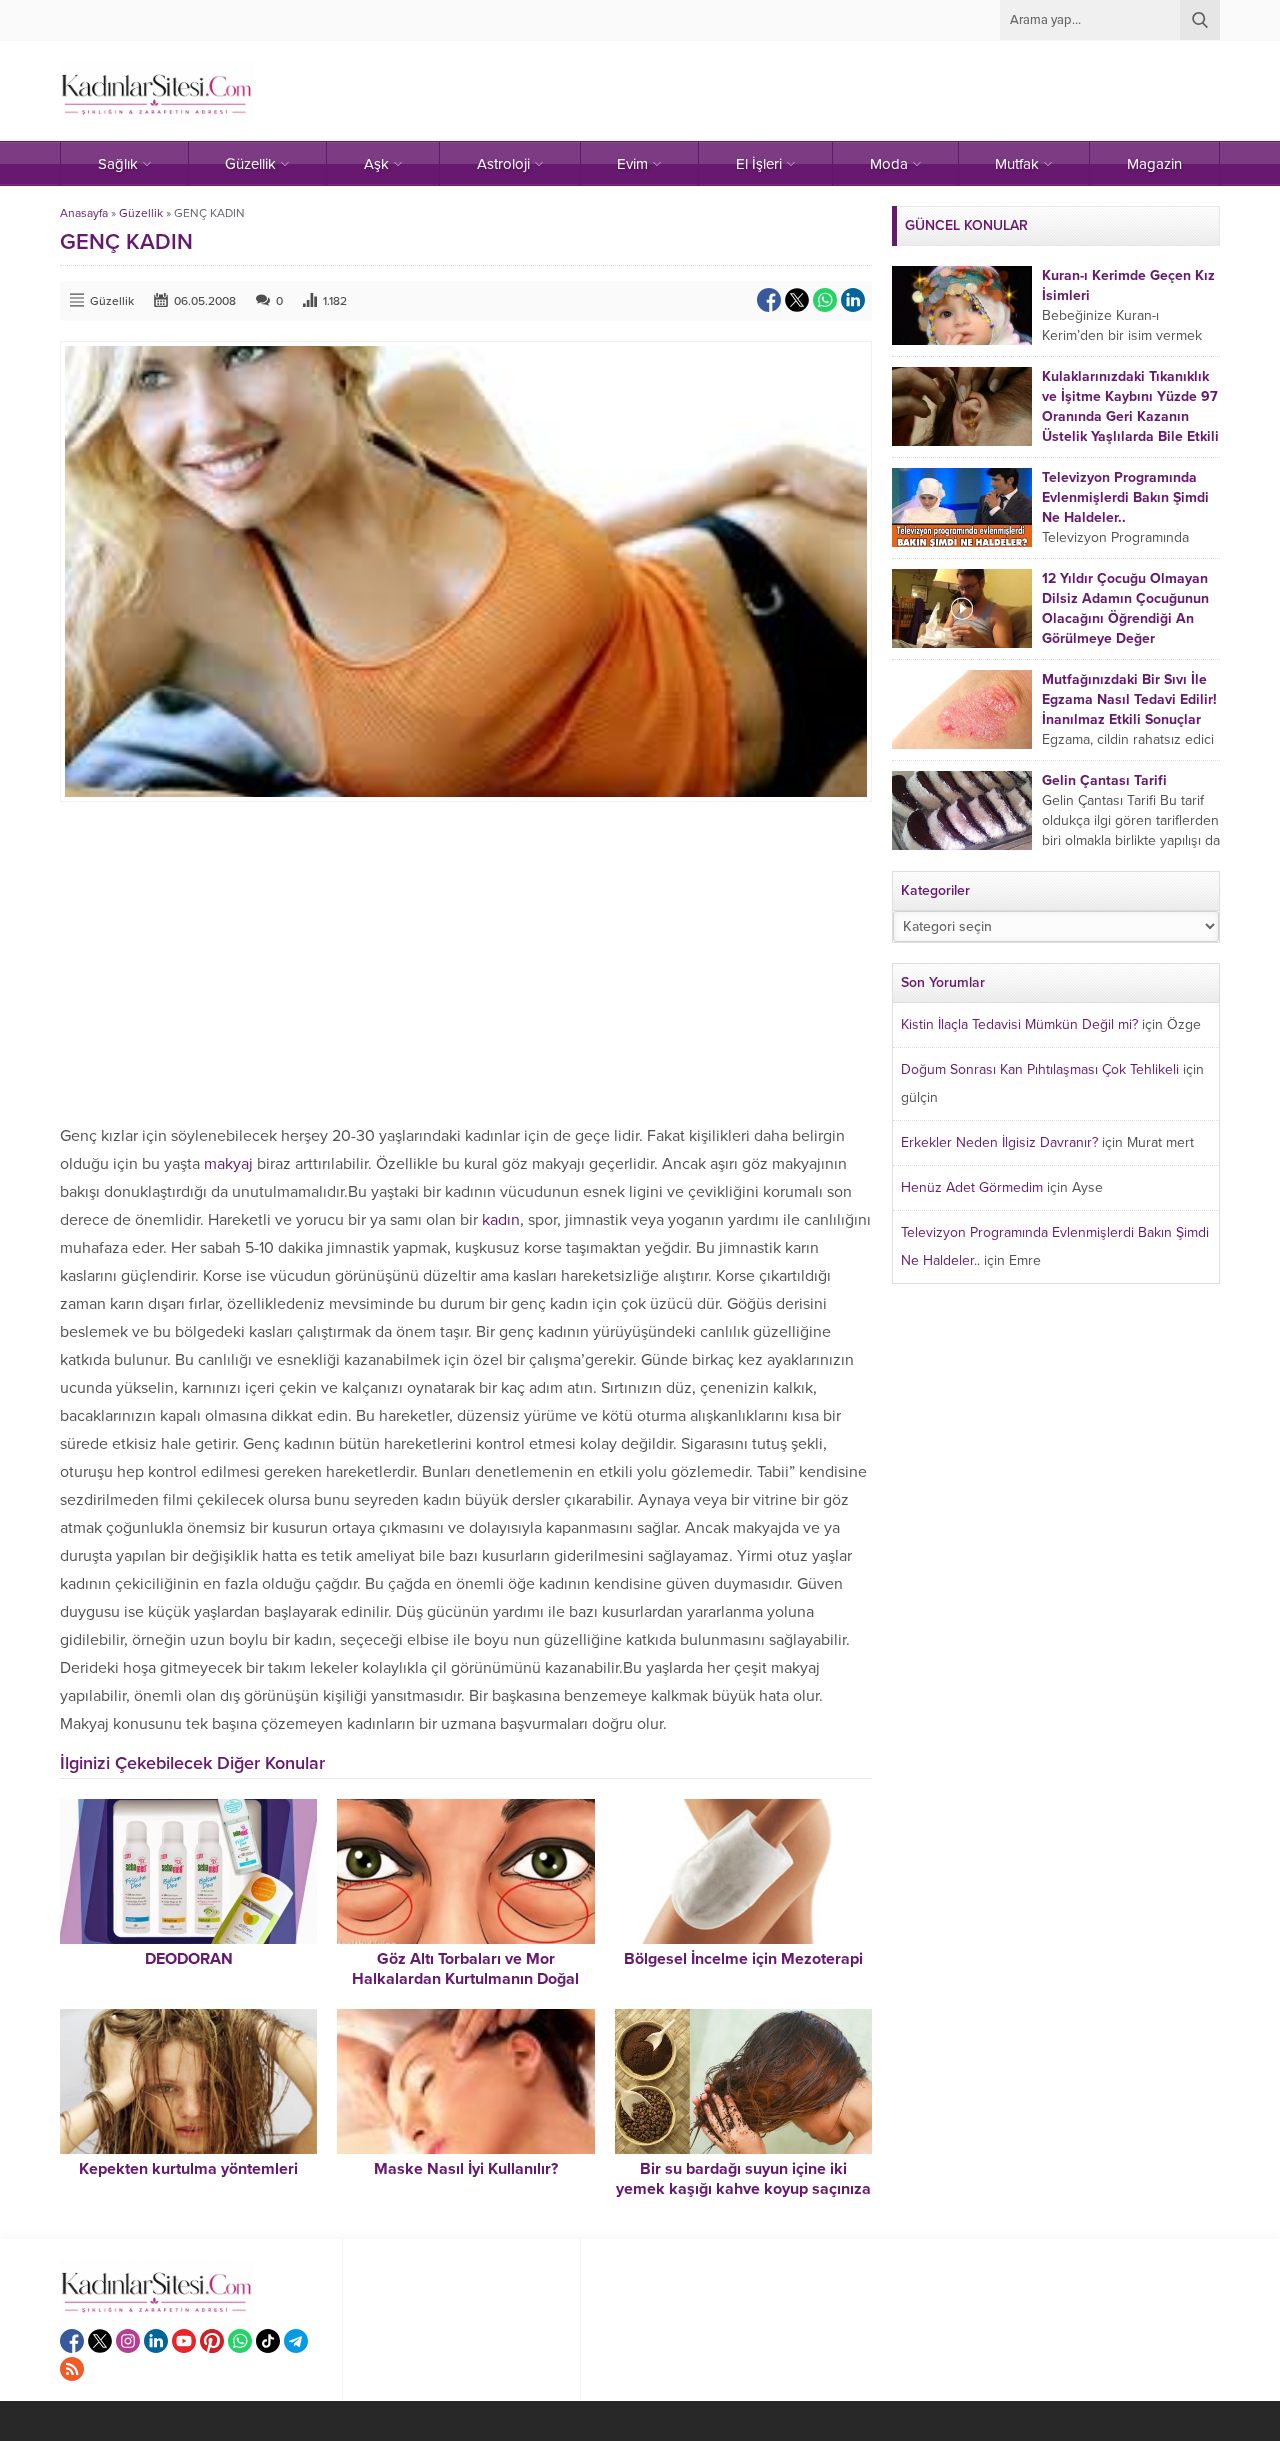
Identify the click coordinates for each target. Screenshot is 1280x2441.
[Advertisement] (466, 962)
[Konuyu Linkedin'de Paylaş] (853, 300)
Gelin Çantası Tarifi (1104, 780)
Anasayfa (84, 213)
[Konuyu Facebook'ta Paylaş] (769, 300)
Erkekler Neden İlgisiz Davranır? (999, 1142)
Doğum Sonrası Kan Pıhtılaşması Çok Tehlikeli (1040, 1069)
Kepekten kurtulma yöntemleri (188, 2169)
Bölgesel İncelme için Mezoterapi (743, 1959)
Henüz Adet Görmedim (972, 1187)
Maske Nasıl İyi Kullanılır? (466, 2169)
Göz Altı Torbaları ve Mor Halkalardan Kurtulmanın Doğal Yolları (465, 1979)
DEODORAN (189, 1959)
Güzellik (141, 213)
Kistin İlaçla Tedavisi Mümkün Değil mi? (1019, 1024)
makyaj (228, 1164)
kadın (501, 1220)
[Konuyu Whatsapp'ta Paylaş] (825, 300)
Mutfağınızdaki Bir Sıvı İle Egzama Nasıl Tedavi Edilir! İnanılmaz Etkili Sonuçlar (1129, 699)
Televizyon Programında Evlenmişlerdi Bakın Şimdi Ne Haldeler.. (1125, 497)
